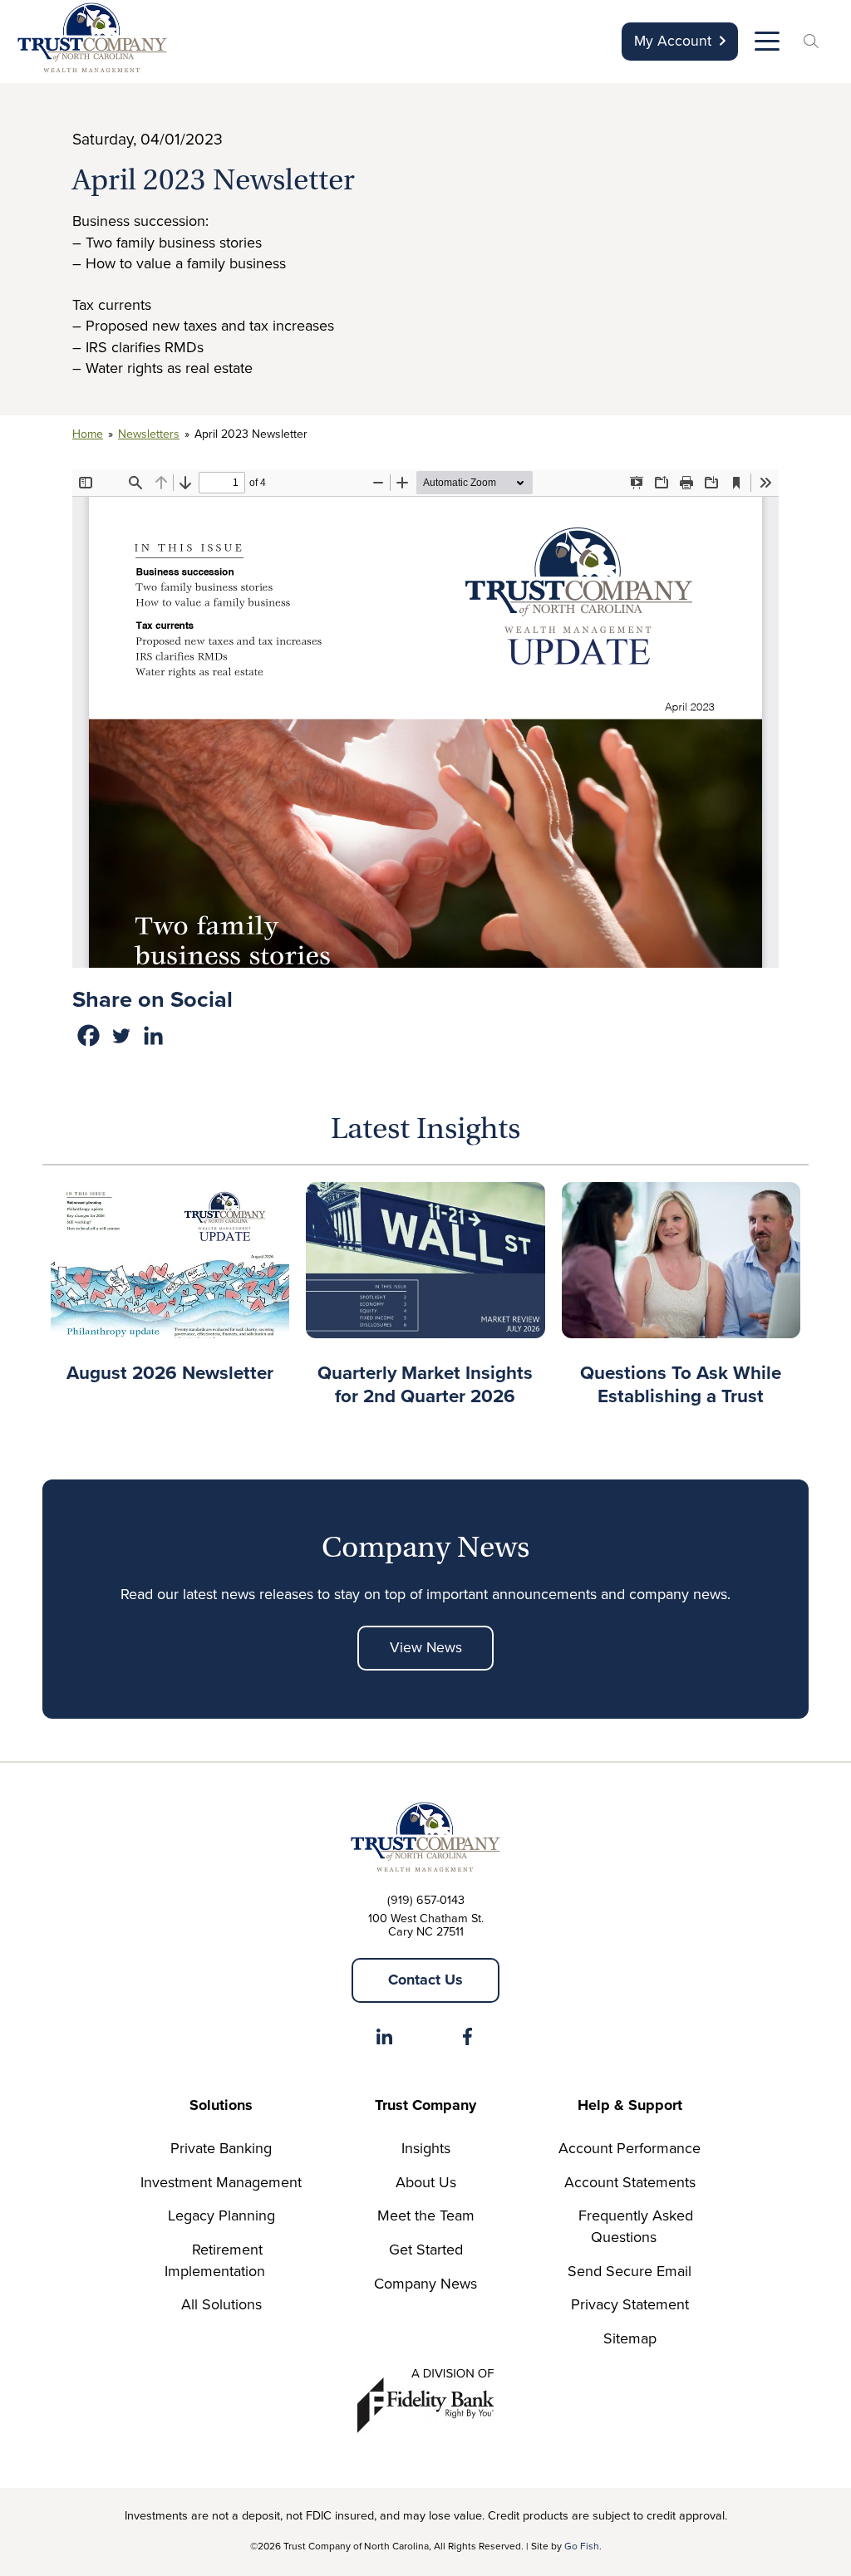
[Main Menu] (765, 45)
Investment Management (221, 2182)
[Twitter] (121, 1035)
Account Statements (630, 2182)
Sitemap (630, 2338)
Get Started (426, 2250)
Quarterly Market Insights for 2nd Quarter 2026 (425, 1384)
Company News (425, 2284)
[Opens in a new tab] (384, 2040)
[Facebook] (89, 1035)
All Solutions (221, 2304)
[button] (814, 43)
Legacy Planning (221, 2215)
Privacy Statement (630, 2304)
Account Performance (630, 2148)
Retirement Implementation (215, 2260)
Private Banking (221, 2148)
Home (88, 434)
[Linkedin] (153, 1035)
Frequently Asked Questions (636, 2226)
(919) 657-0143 (426, 1900)
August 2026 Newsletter (170, 1373)
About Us (426, 2182)
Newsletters (149, 434)
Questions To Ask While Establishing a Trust (681, 1384)
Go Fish (582, 2546)
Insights (426, 2148)
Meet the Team (426, 2215)
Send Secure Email (630, 2271)
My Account (673, 41)
